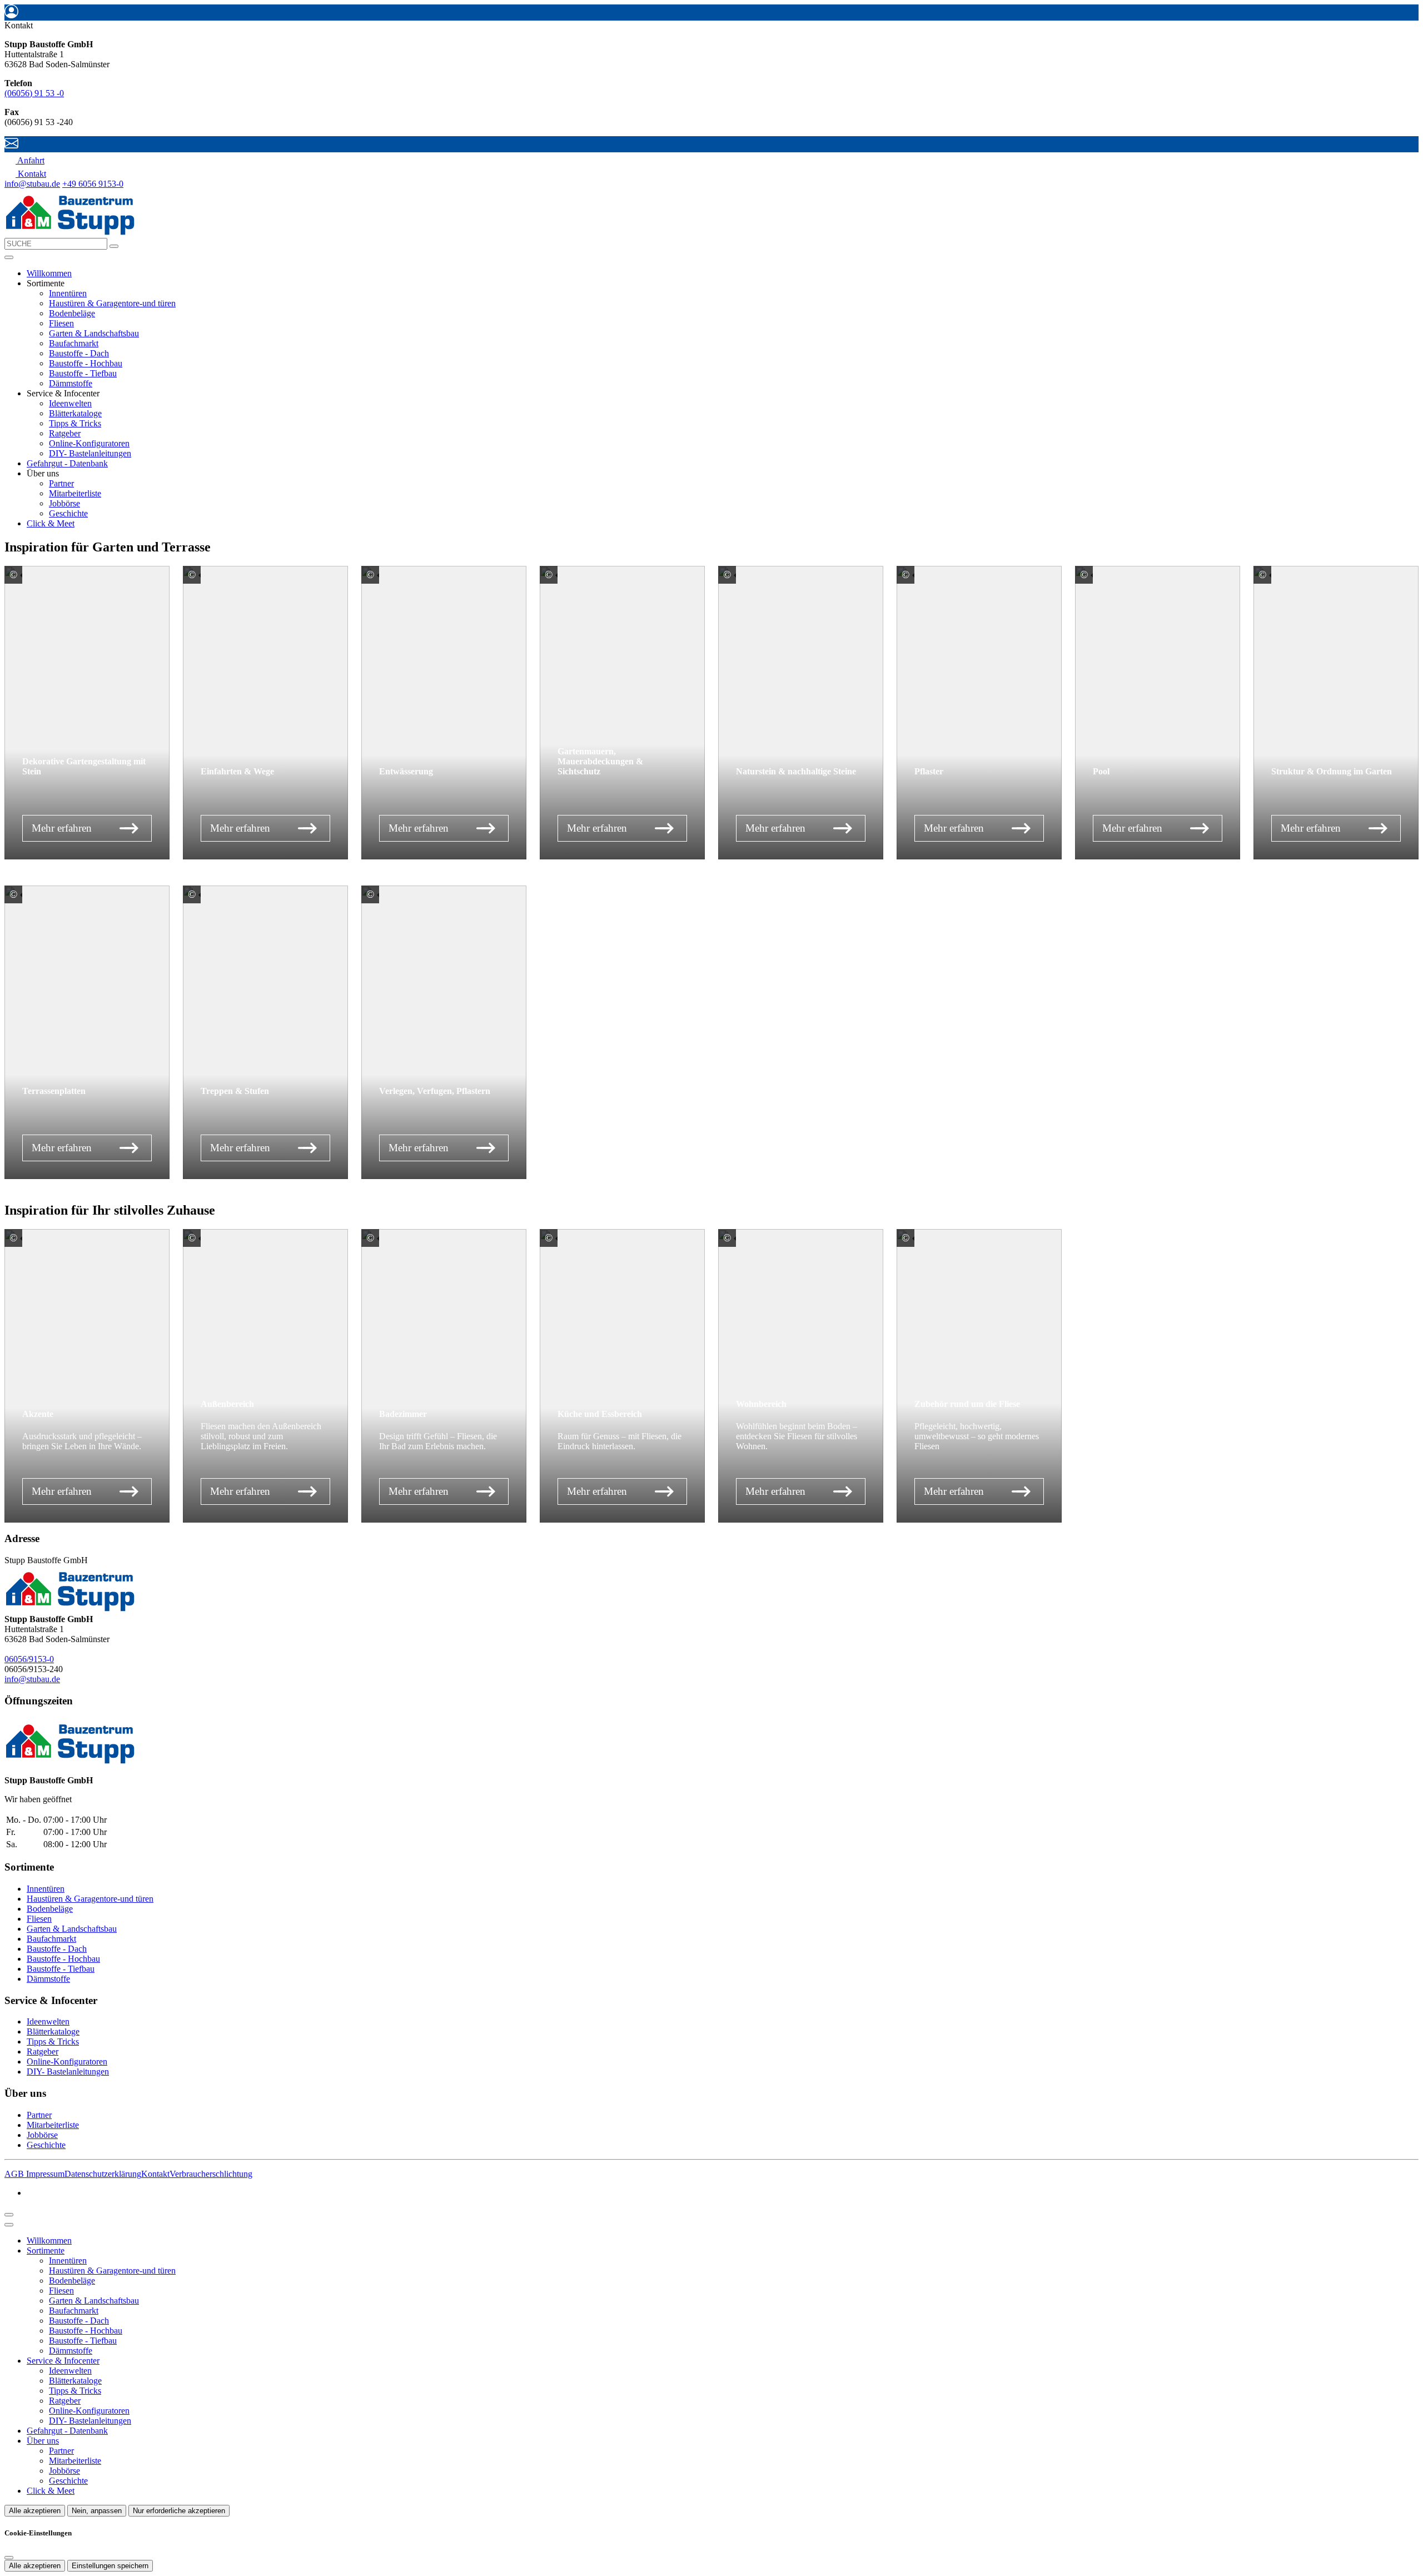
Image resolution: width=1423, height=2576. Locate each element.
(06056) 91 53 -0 (34, 93)
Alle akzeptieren (35, 2511)
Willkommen (49, 273)
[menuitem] (24, 160)
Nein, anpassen (97, 2511)
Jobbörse (64, 503)
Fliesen (61, 323)
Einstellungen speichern (110, 2566)
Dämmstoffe (71, 383)
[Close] (9, 2225)
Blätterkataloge (75, 413)
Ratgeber (65, 433)
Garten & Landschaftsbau (94, 333)
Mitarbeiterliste (75, 493)
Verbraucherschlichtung (211, 2174)
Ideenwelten (70, 403)
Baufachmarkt (74, 343)
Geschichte (68, 513)
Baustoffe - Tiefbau (83, 373)
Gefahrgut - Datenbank (67, 463)
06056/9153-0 (29, 1659)
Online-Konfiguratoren (89, 443)
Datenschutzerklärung (103, 2174)
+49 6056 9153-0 (93, 184)
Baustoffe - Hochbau (86, 363)
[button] (9, 257)
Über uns (43, 2441)
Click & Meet (51, 523)
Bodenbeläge (72, 313)
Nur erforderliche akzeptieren (179, 2511)
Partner (61, 483)
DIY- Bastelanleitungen (90, 453)
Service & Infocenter (63, 2361)
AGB (15, 2174)
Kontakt (155, 2174)
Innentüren (68, 293)
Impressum (45, 2174)
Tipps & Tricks (75, 423)
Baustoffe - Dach (79, 353)
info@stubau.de (32, 184)
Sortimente (46, 2251)
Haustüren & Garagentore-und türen (112, 303)
